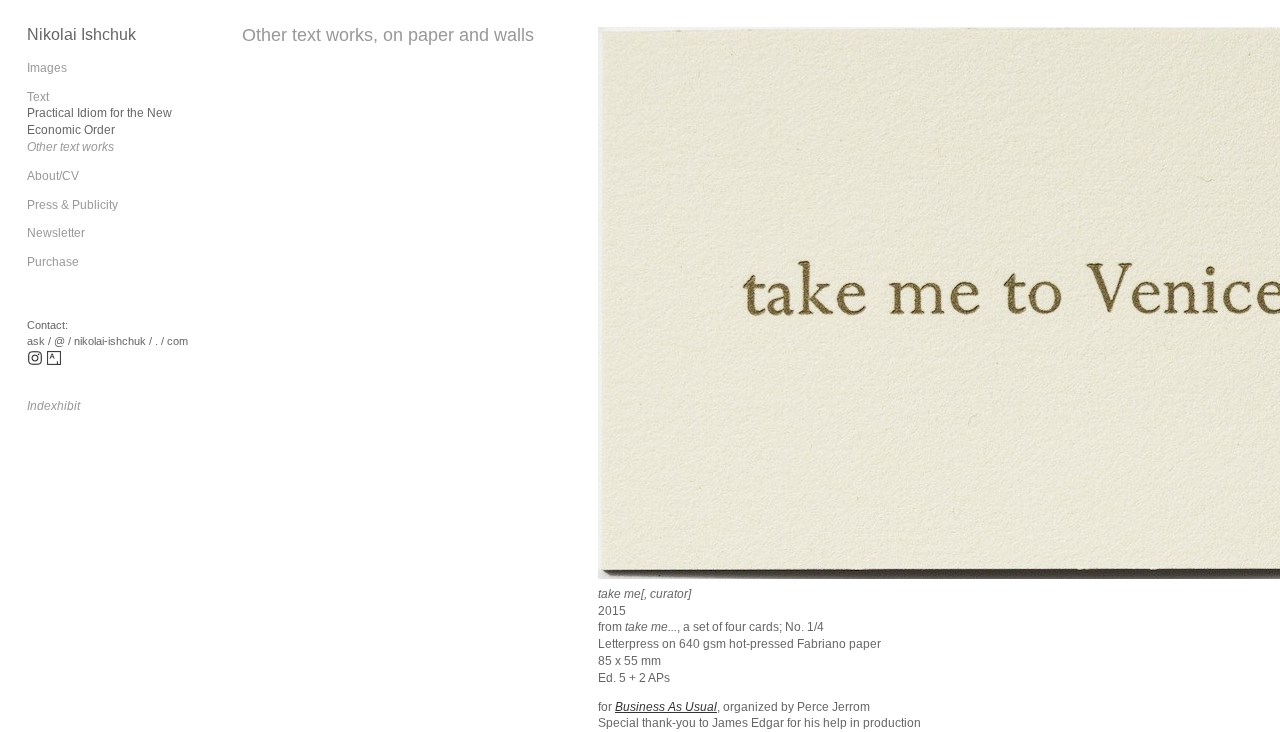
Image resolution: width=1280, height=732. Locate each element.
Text (38, 97)
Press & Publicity (72, 205)
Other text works (70, 147)
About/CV (53, 176)
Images (47, 68)
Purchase (53, 262)
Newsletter (56, 233)
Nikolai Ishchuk (81, 34)
